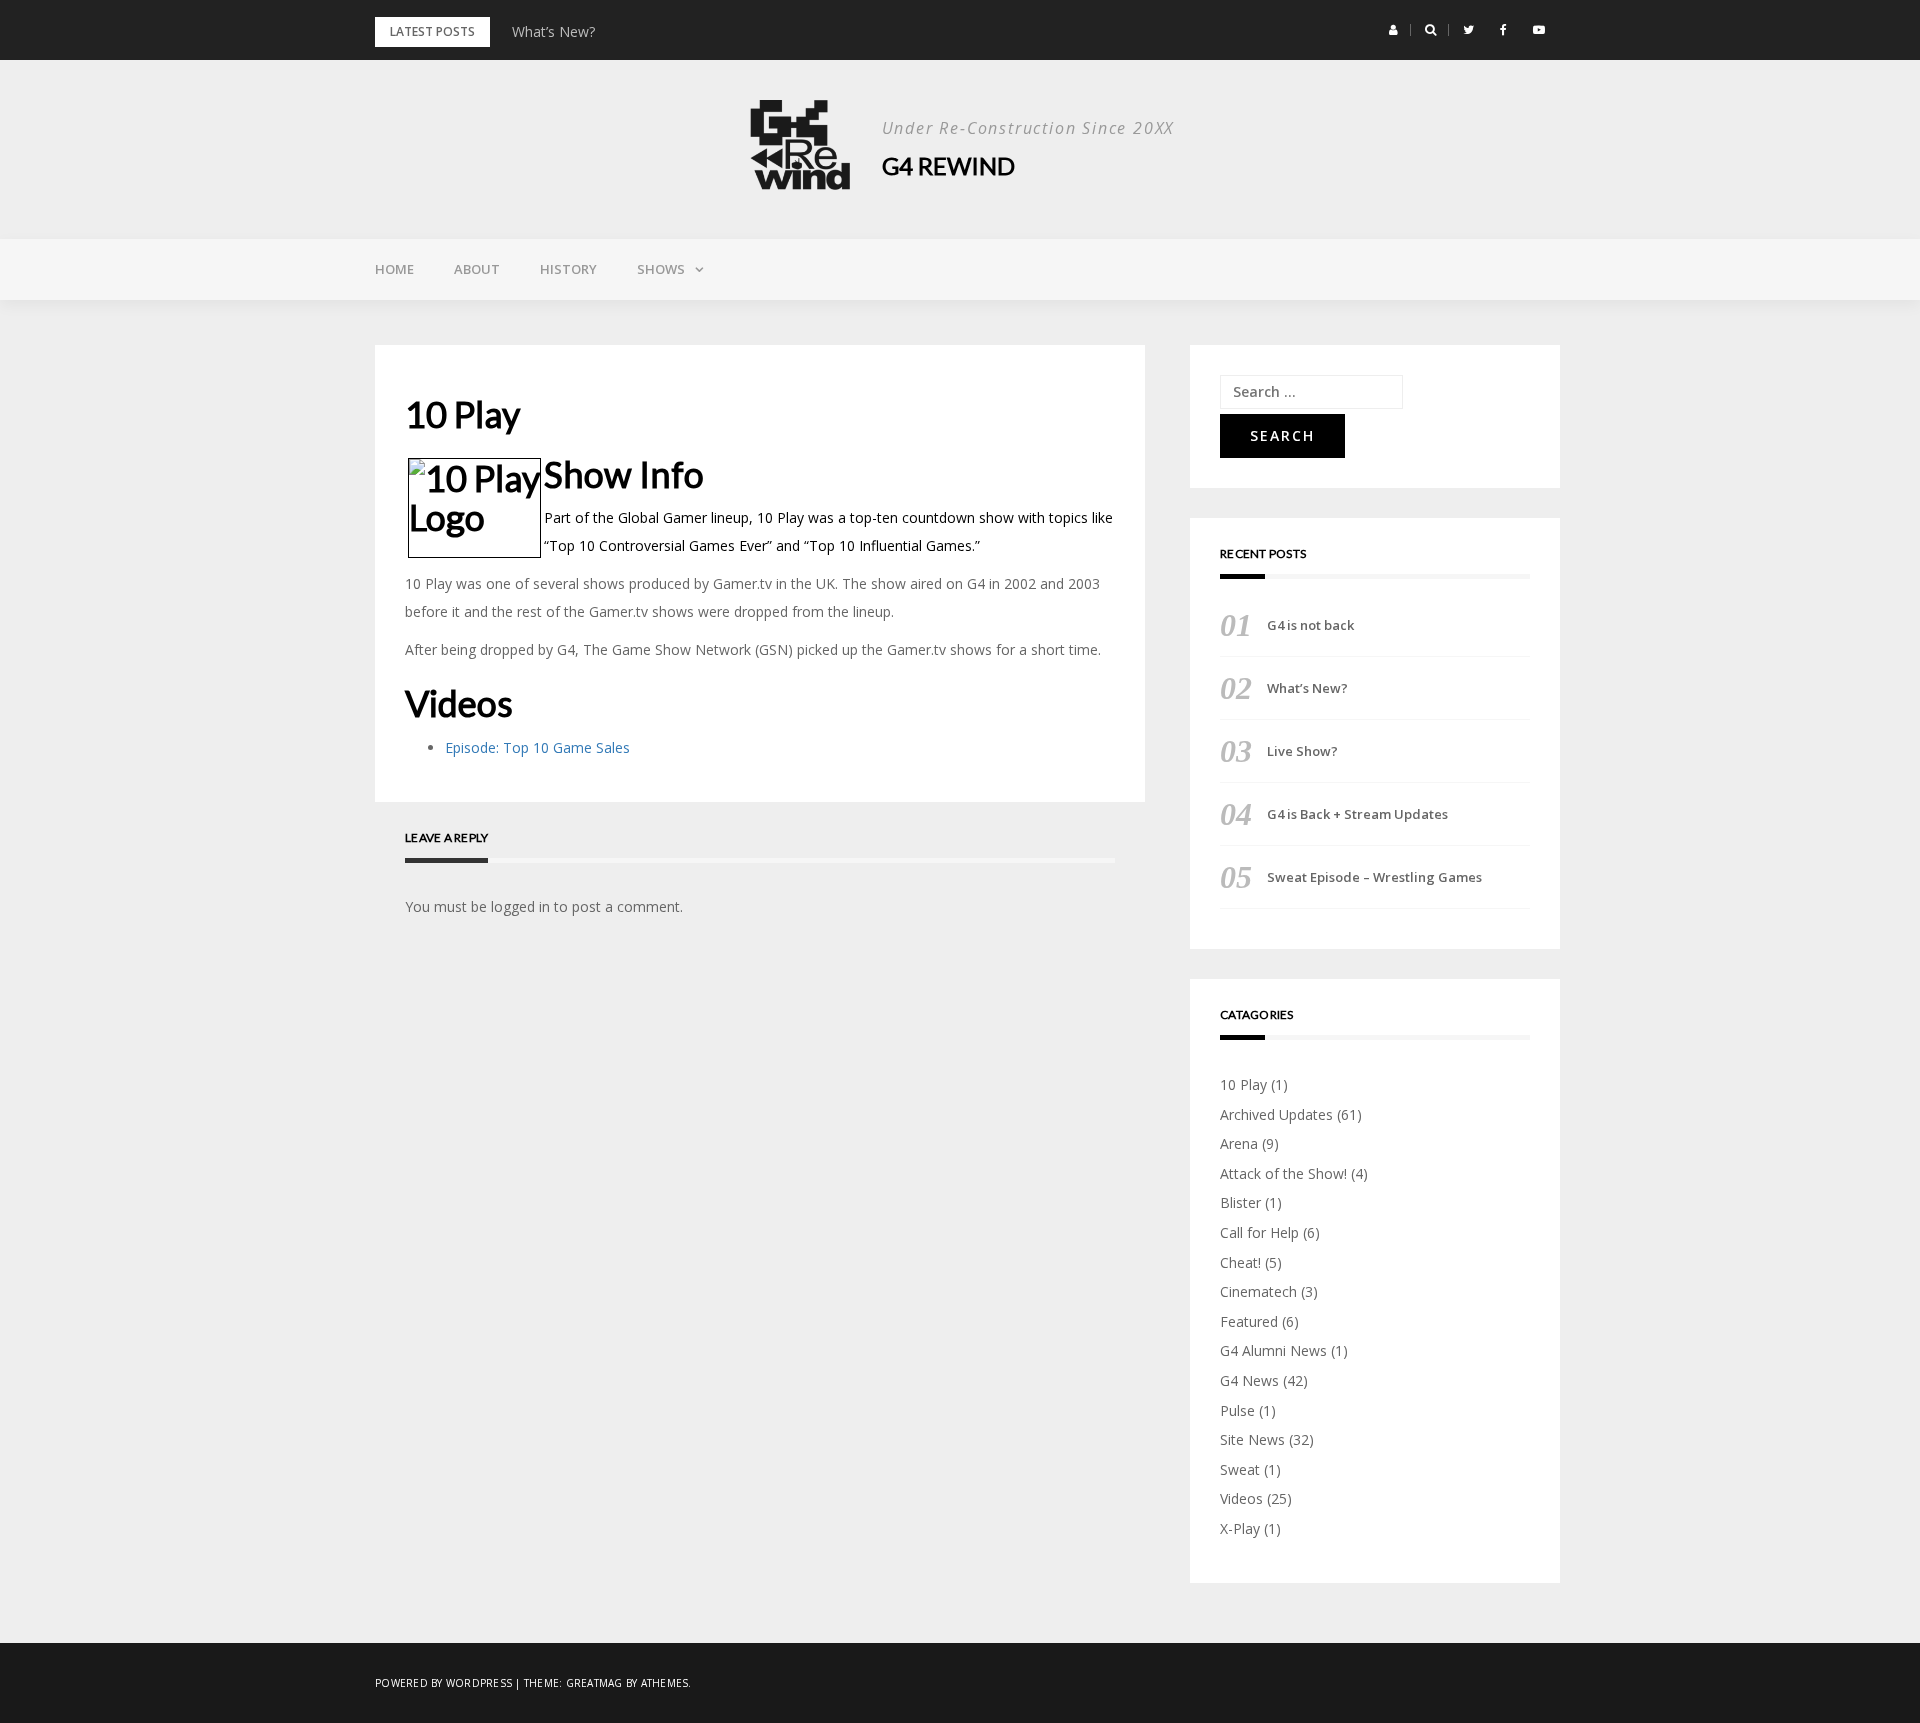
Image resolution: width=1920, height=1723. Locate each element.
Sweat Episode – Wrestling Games (1374, 877)
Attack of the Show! (1283, 1173)
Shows (661, 269)
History (568, 269)
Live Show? (1302, 751)
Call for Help (1259, 1232)
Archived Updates (1276, 1114)
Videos (1241, 1498)
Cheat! (1240, 1262)
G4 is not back (1310, 625)
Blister (1240, 1202)
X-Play (1240, 1528)
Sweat (1240, 1469)
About (477, 269)
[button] (1393, 30)
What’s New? (553, 31)
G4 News (1249, 1380)
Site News (1252, 1439)
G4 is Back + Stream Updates (1357, 814)
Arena (1239, 1143)
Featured (1249, 1321)
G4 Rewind (948, 165)
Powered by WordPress (443, 1683)
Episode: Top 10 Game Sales (537, 747)
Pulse (1237, 1410)
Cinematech (1258, 1291)
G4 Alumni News (1273, 1350)
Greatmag (594, 1683)
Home (394, 269)
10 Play (1243, 1084)
